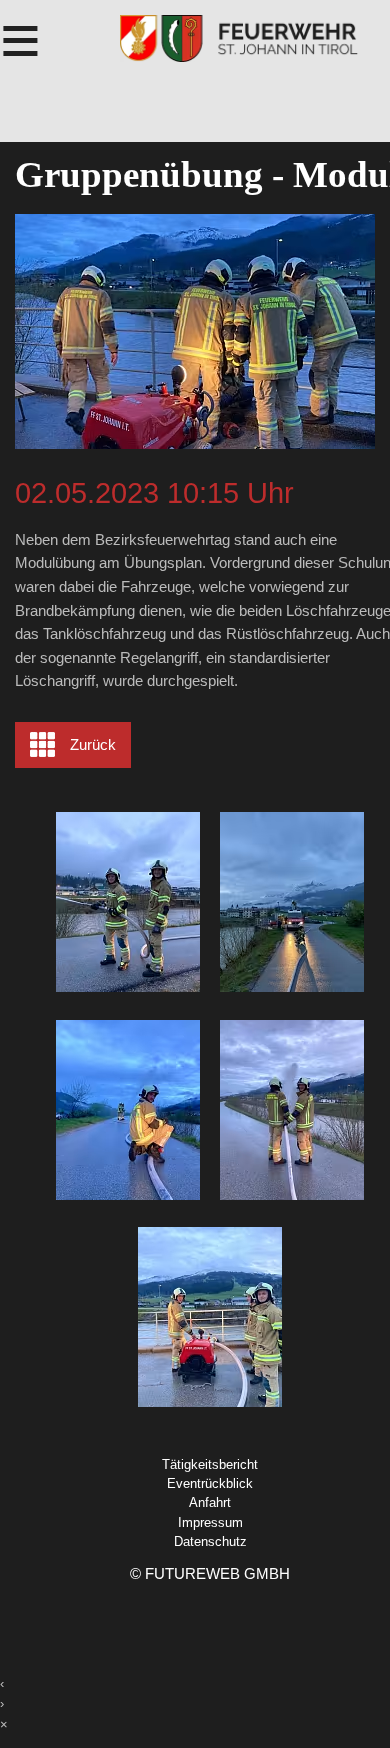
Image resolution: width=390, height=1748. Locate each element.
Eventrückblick (210, 1483)
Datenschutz (210, 1541)
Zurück (93, 745)
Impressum (210, 1522)
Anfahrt (210, 1502)
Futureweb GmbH (217, 1573)
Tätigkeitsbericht (210, 1464)
